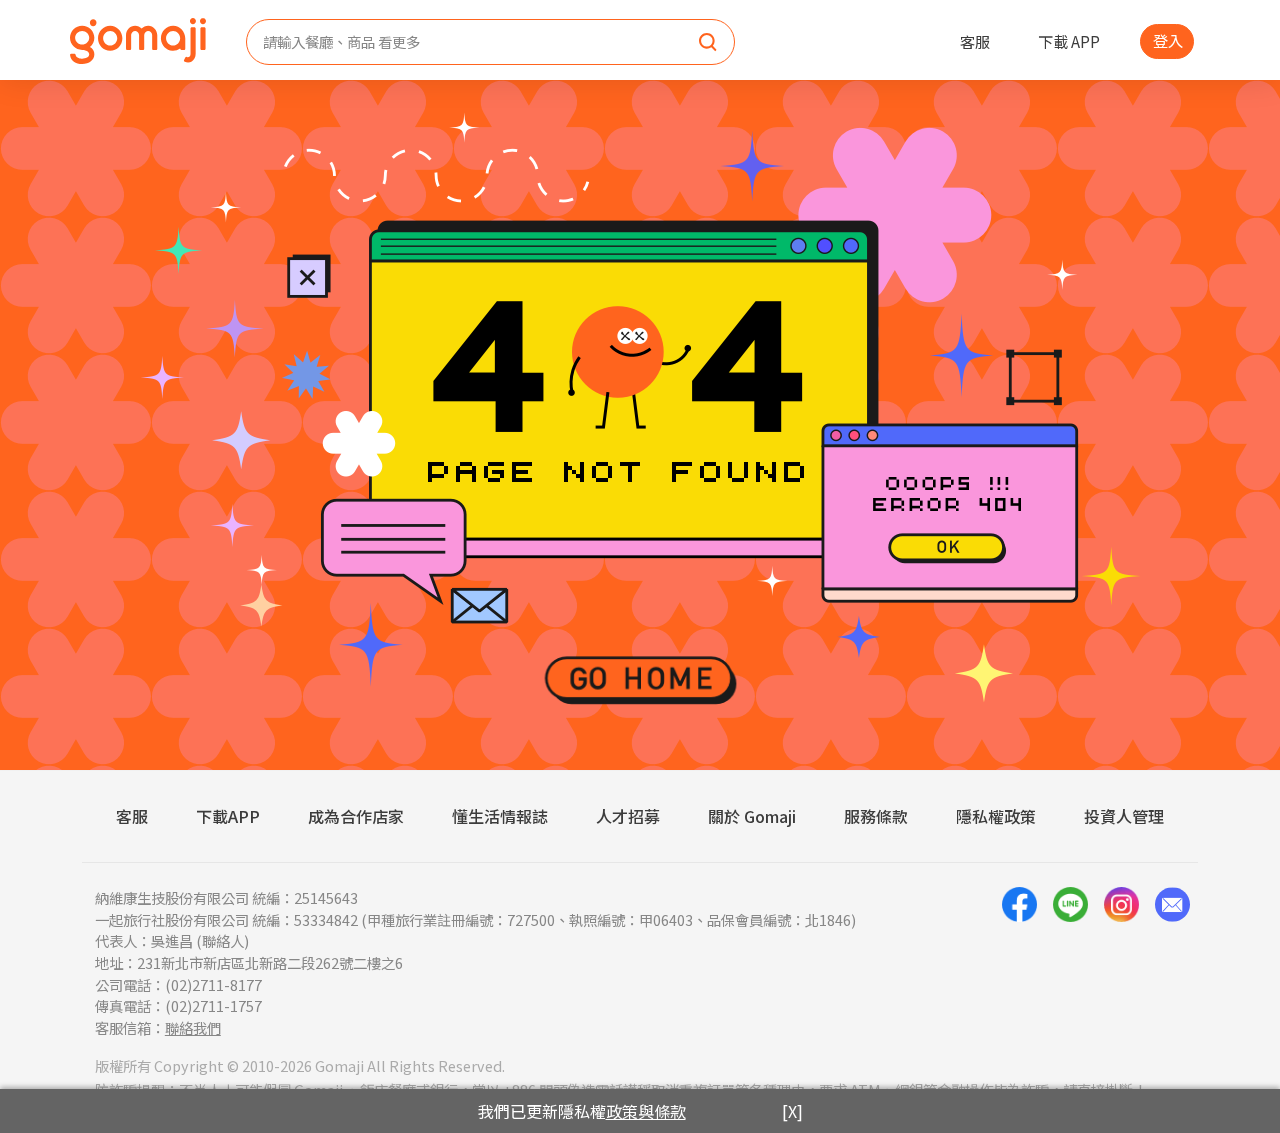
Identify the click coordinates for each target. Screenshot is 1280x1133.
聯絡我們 (193, 1027)
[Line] (1070, 962)
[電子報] (1172, 962)
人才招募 (628, 816)
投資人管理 (1124, 816)
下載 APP (1069, 41)
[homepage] (138, 41)
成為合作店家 (356, 816)
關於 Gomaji (752, 816)
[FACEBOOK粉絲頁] (1019, 962)
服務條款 (876, 816)
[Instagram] (1121, 962)
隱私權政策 (996, 816)
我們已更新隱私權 (582, 1111)
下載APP (228, 816)
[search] (708, 43)
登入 (1168, 40)
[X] (792, 1111)
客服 (975, 41)
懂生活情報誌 (500, 816)
